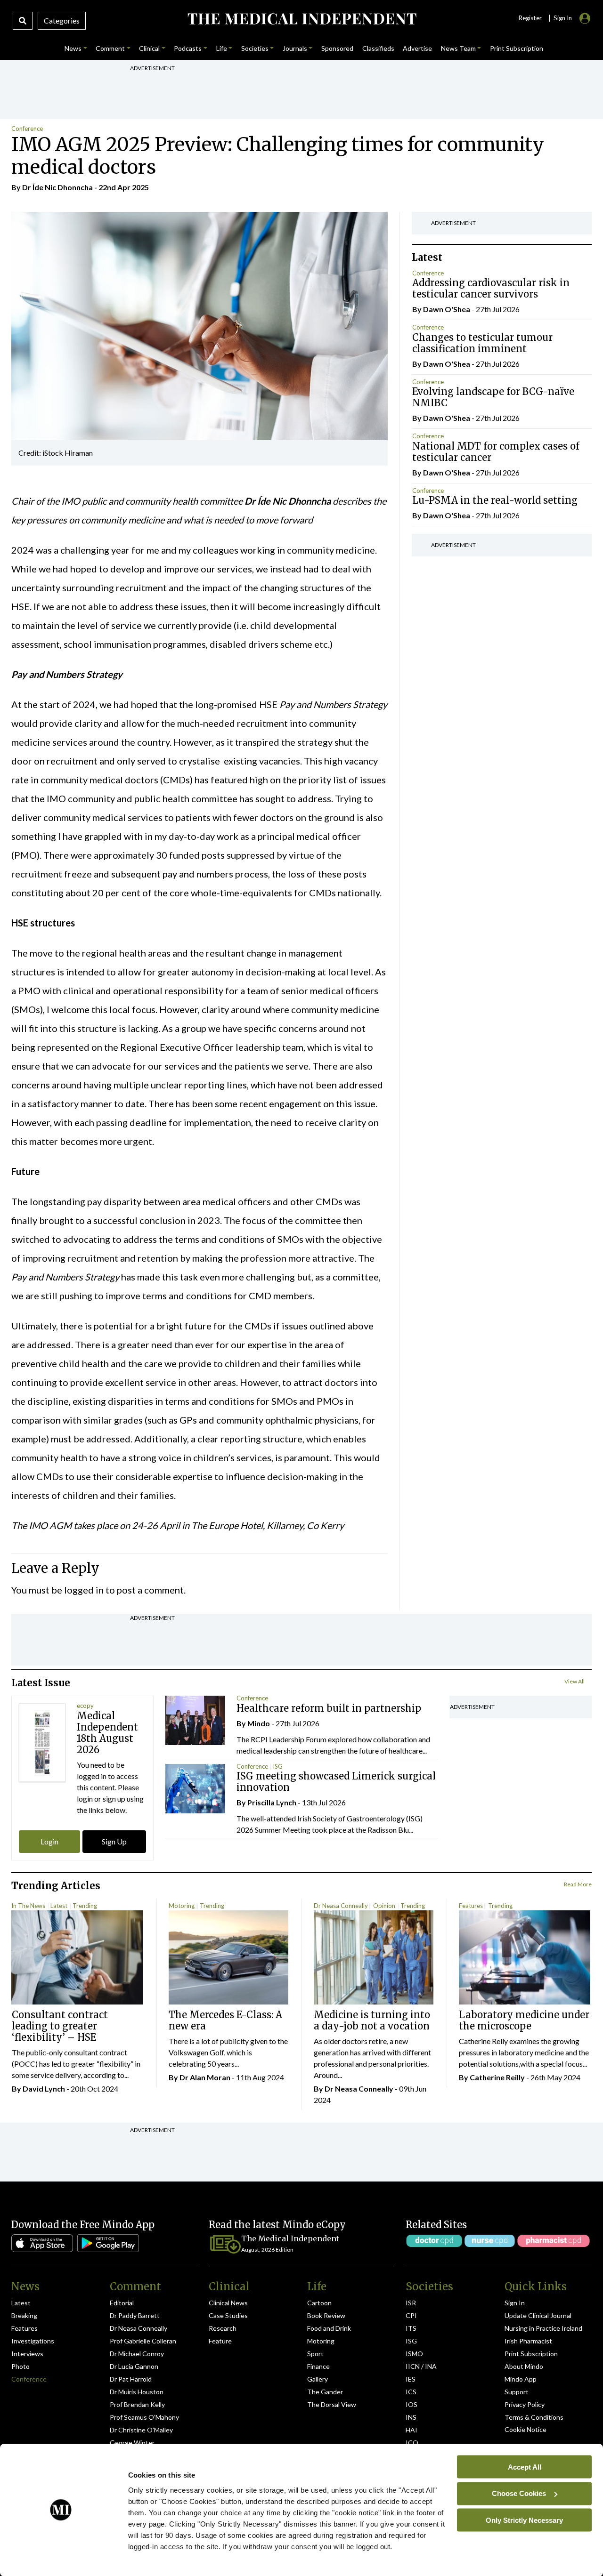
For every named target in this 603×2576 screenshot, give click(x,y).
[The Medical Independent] (301, 19)
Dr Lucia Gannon (134, 2366)
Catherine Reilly (497, 2077)
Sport (315, 2354)
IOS (412, 2404)
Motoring (182, 1906)
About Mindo (524, 2366)
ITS (411, 2328)
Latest (59, 1906)
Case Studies (228, 2315)
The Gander (325, 2392)
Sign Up (114, 1841)
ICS (411, 2392)
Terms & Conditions (534, 2417)
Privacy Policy (525, 2404)
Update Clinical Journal (538, 2315)
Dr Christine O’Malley (141, 2430)
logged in (84, 1590)
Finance (318, 2366)
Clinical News (228, 2303)
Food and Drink (329, 2328)
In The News (28, 1906)
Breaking (24, 2315)
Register (530, 18)
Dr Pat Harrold (131, 2379)
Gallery (318, 2379)
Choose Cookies (519, 2493)
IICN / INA (421, 2366)
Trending (85, 1906)
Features (471, 1906)
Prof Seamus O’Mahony (144, 2417)
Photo (20, 2366)
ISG (278, 1766)
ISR (411, 2303)
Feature (220, 2341)
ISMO (414, 2354)
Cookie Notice (526, 2429)
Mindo (259, 1723)
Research (223, 2328)
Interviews (27, 2354)
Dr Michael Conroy (137, 2354)
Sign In (515, 2303)
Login (49, 1841)
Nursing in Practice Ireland (543, 2328)
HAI (412, 2430)
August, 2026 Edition (267, 2250)
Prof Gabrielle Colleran (143, 2341)
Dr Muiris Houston (137, 2392)
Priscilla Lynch (272, 1802)
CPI (411, 2315)
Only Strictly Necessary (524, 2520)
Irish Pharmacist (528, 2341)
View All (574, 1681)
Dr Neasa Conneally (341, 1906)
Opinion (384, 1906)
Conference (27, 129)
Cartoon (319, 2303)
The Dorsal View (332, 2404)
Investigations (33, 2341)
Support (517, 2392)
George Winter (132, 2443)
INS (411, 2417)
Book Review (326, 2315)
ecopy (85, 1706)
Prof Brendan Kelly (137, 2404)
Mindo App (521, 2379)
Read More (578, 1884)
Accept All (525, 2467)
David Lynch (44, 2089)
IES (411, 2379)
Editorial (122, 2303)
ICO (412, 2443)
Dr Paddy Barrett (135, 2315)
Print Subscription (531, 2354)
